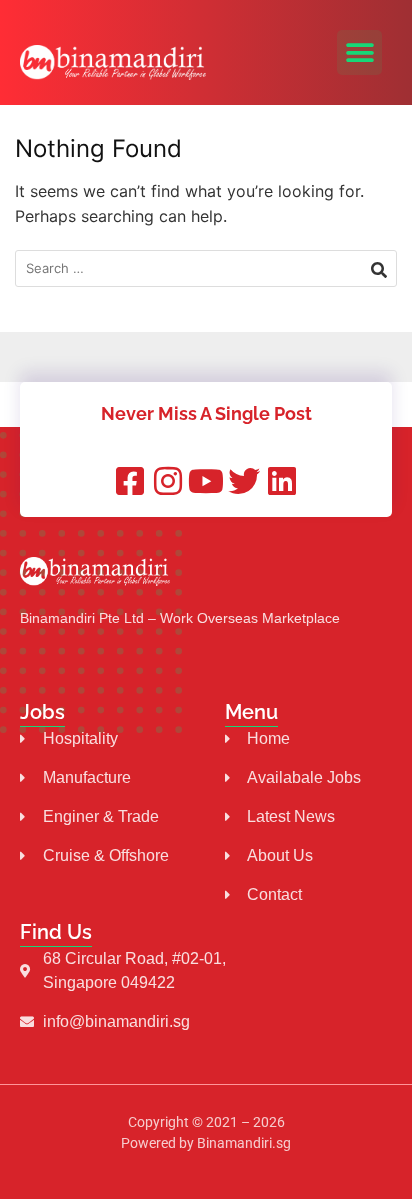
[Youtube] (206, 481)
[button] (359, 52)
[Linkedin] (282, 481)
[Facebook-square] (130, 481)
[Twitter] (244, 481)
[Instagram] (168, 481)
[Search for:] (206, 268)
